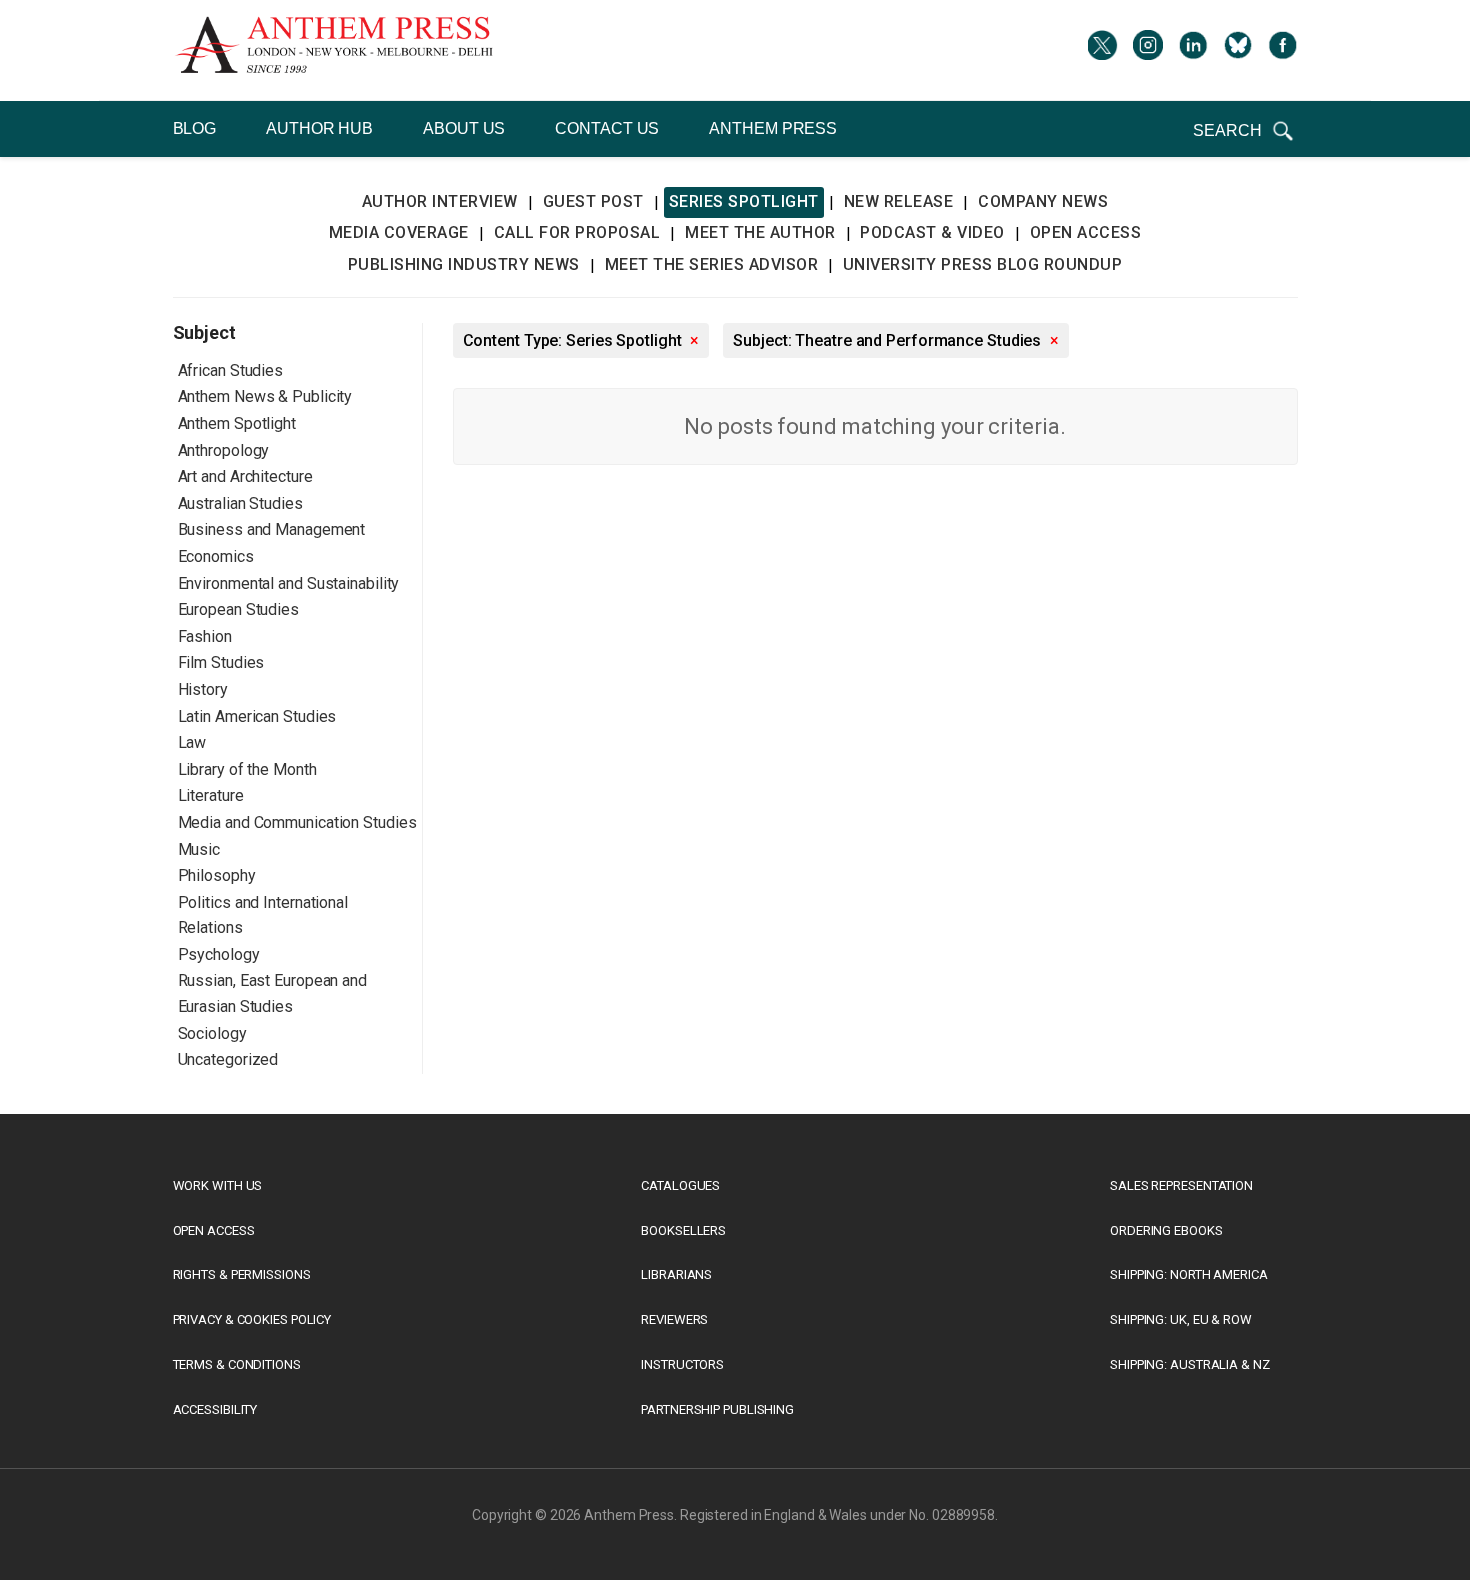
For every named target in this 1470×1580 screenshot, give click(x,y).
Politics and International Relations (263, 915)
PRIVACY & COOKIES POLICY (252, 1319)
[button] (1245, 131)
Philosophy (217, 875)
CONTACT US (607, 128)
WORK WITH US (218, 1185)
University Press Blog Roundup (983, 264)
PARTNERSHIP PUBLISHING (717, 1409)
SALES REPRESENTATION (1181, 1185)
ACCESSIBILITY (215, 1409)
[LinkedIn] (1193, 50)
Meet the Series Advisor (712, 264)
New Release (899, 201)
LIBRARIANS (676, 1274)
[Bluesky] (1238, 50)
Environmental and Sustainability (289, 583)
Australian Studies (240, 503)
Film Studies (221, 662)
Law (192, 742)
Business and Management (272, 529)
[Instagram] (1148, 50)
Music (199, 849)
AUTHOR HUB (319, 128)
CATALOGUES (680, 1185)
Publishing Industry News (464, 264)
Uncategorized (228, 1059)
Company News (1043, 201)
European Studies (238, 609)
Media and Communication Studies (297, 822)
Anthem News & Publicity (265, 396)
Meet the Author (760, 232)
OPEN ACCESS (214, 1230)
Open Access (1086, 232)
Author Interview (440, 201)
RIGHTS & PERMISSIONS (242, 1274)
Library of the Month (247, 769)
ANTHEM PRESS (773, 128)
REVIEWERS (674, 1319)
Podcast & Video (932, 232)
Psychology (219, 954)
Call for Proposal (577, 232)
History (203, 689)
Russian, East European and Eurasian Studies (272, 993)
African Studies (231, 370)
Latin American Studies (257, 716)
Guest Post (593, 201)
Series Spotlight (744, 201)
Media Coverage (399, 232)
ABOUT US (464, 128)
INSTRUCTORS (682, 1364)
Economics (216, 556)
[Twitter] (1103, 50)
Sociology (212, 1033)
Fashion (205, 636)
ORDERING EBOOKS (1166, 1230)
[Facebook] (1283, 50)
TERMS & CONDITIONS (237, 1364)
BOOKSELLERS (683, 1230)
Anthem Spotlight (237, 423)
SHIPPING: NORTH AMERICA (1189, 1274)
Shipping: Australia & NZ (1190, 1364)
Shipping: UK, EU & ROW (1181, 1319)
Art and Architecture (245, 476)
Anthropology (224, 450)
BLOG (195, 128)
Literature (211, 795)
